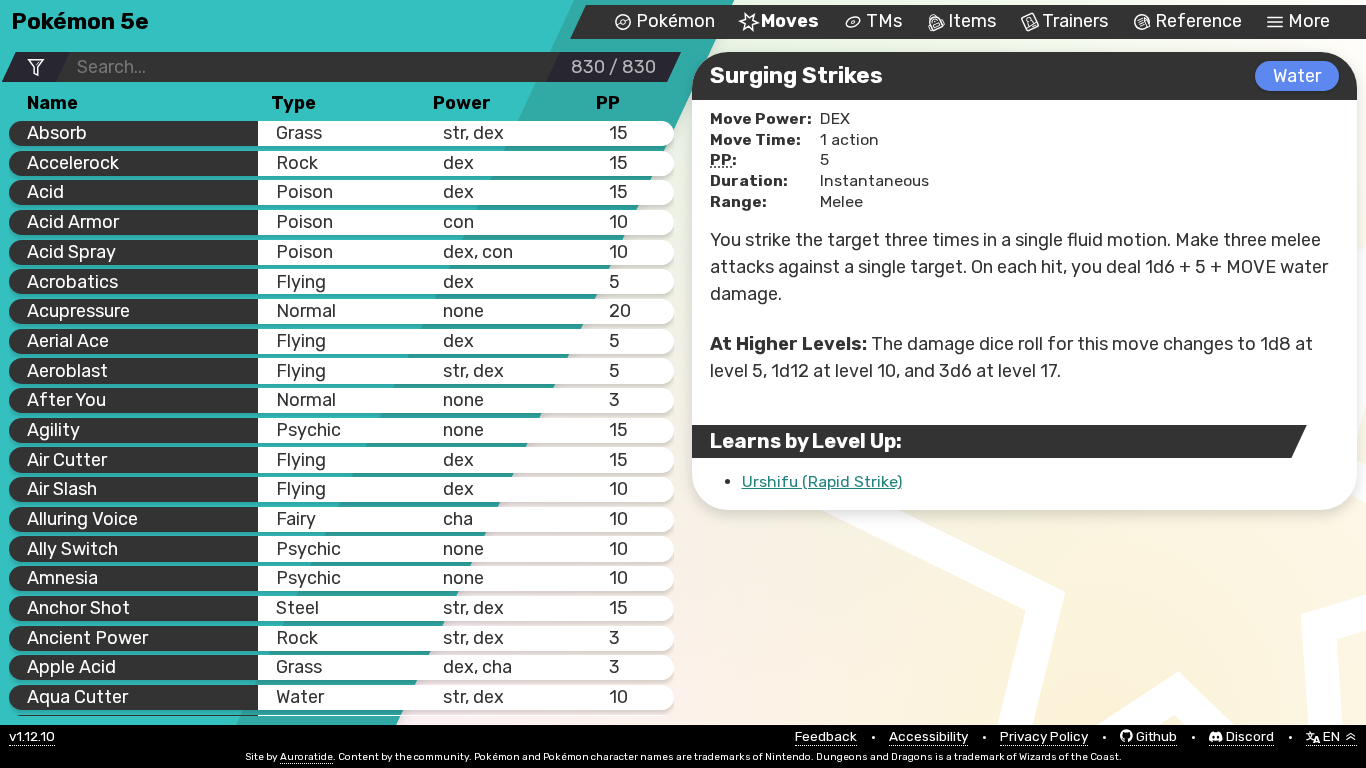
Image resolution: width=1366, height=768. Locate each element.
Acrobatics (72, 282)
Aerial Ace (68, 341)
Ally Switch (72, 549)
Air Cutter (67, 460)
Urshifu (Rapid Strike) (822, 481)
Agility (53, 430)
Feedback (826, 736)
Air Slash (62, 489)
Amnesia (62, 578)
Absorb (57, 133)
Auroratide (306, 757)
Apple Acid (71, 667)
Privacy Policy (1044, 736)
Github (1156, 736)
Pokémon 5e (80, 21)
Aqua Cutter (77, 697)
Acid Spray (71, 252)
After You (66, 400)
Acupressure (78, 311)
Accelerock (73, 163)
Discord (1250, 736)
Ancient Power (87, 638)
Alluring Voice (82, 519)
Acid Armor (73, 222)
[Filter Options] (36, 67)
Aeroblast (67, 371)
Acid (45, 192)
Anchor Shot (78, 608)
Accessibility (928, 736)
